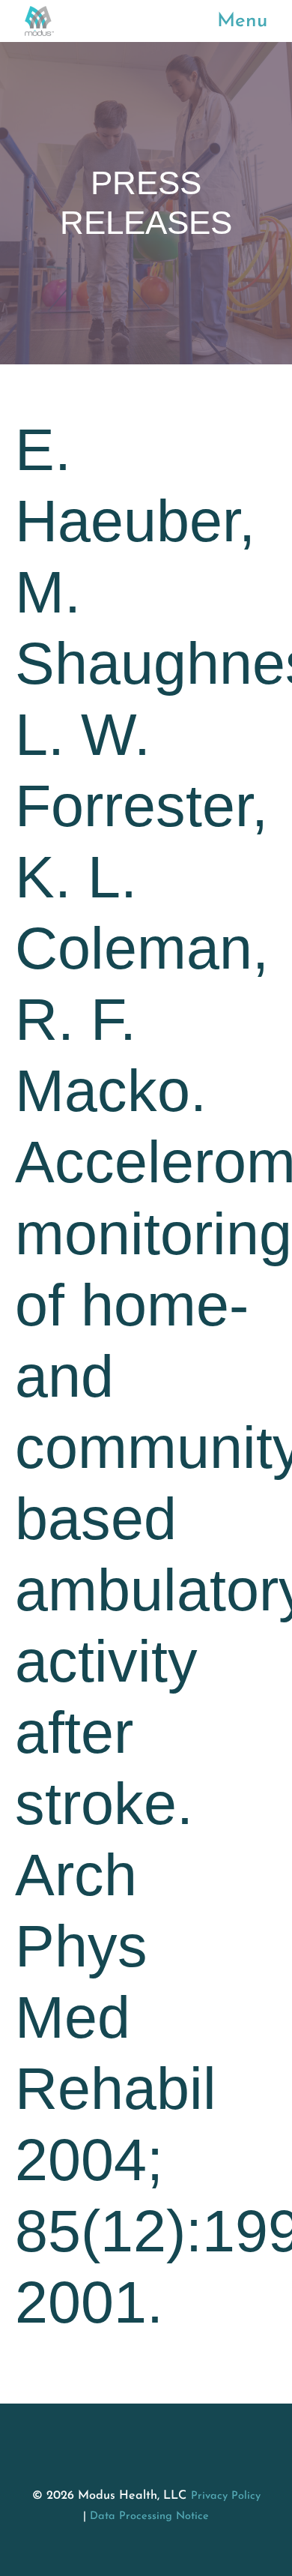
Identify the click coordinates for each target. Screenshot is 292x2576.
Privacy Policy (226, 2496)
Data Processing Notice (149, 2516)
